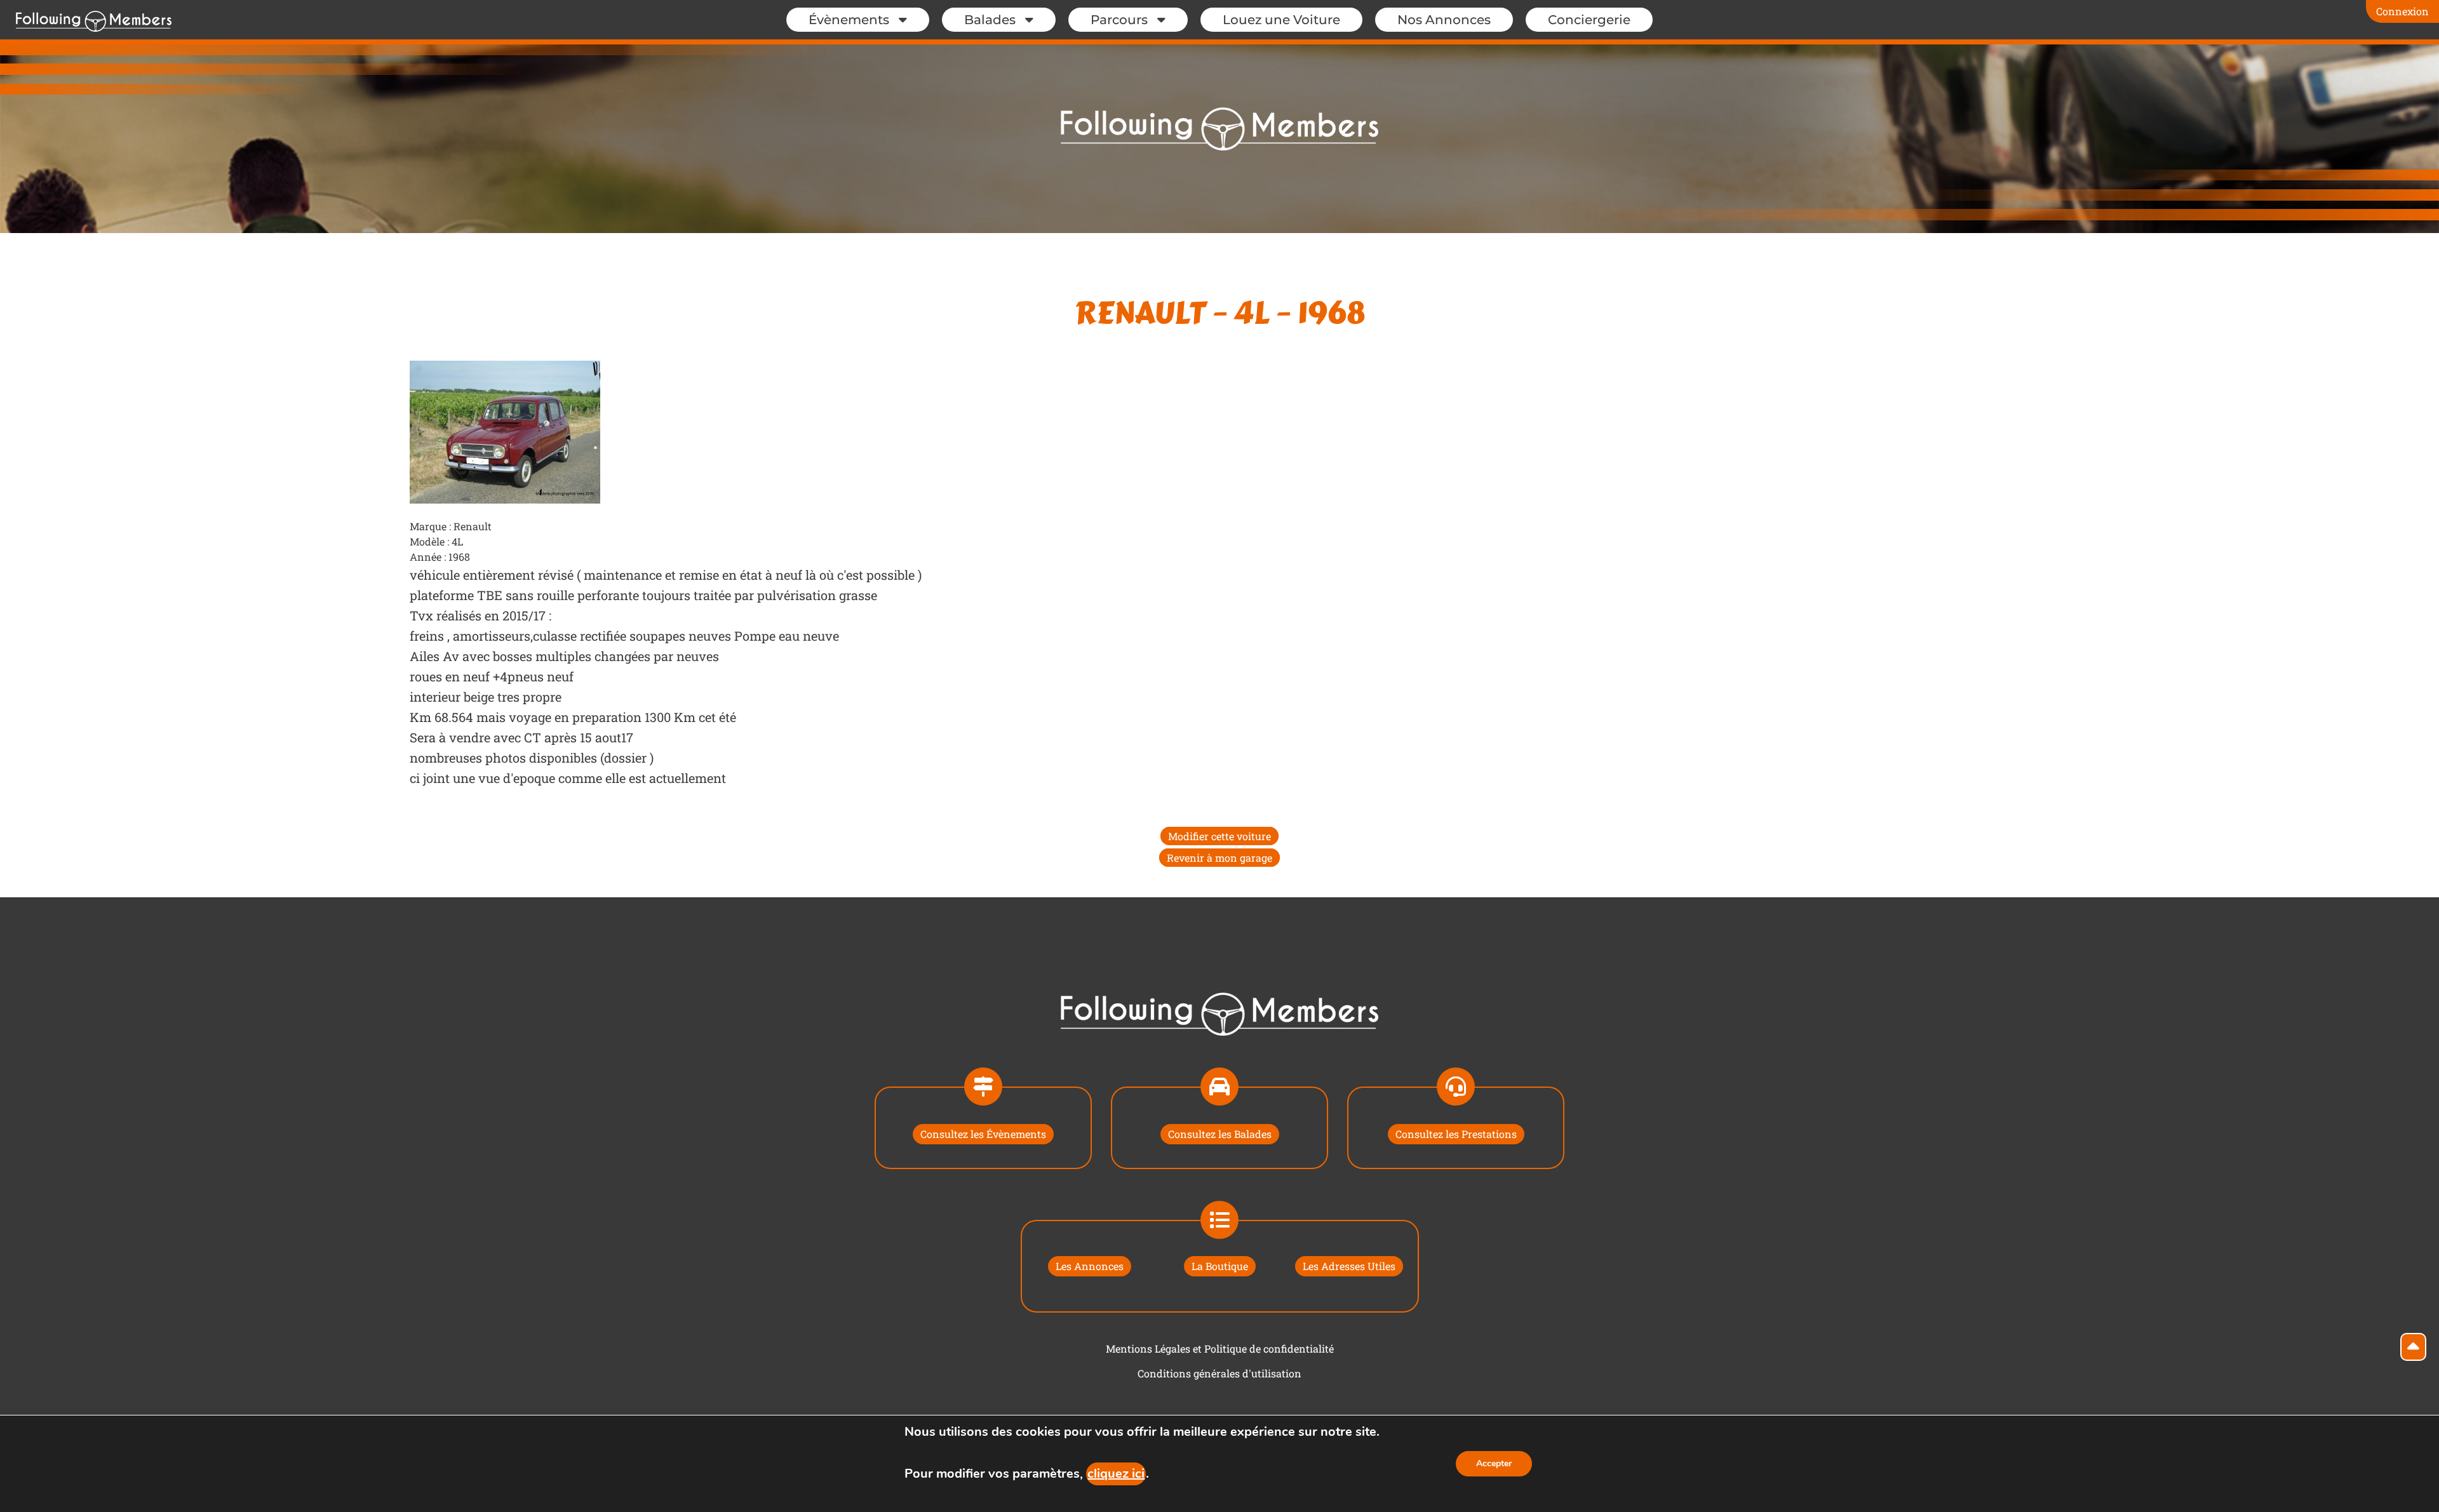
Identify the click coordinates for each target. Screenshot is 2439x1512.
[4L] (505, 431)
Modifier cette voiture (1219, 836)
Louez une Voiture (1281, 20)
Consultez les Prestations (1456, 1134)
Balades (990, 20)
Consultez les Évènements (983, 1134)
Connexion (2402, 11)
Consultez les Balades (1220, 1134)
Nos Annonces (1444, 20)
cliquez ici (1116, 1474)
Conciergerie (1589, 20)
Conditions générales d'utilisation (1219, 1373)
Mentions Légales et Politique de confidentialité (1220, 1348)
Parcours (1119, 20)
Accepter (1494, 1463)
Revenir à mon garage (1219, 858)
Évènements (849, 20)
